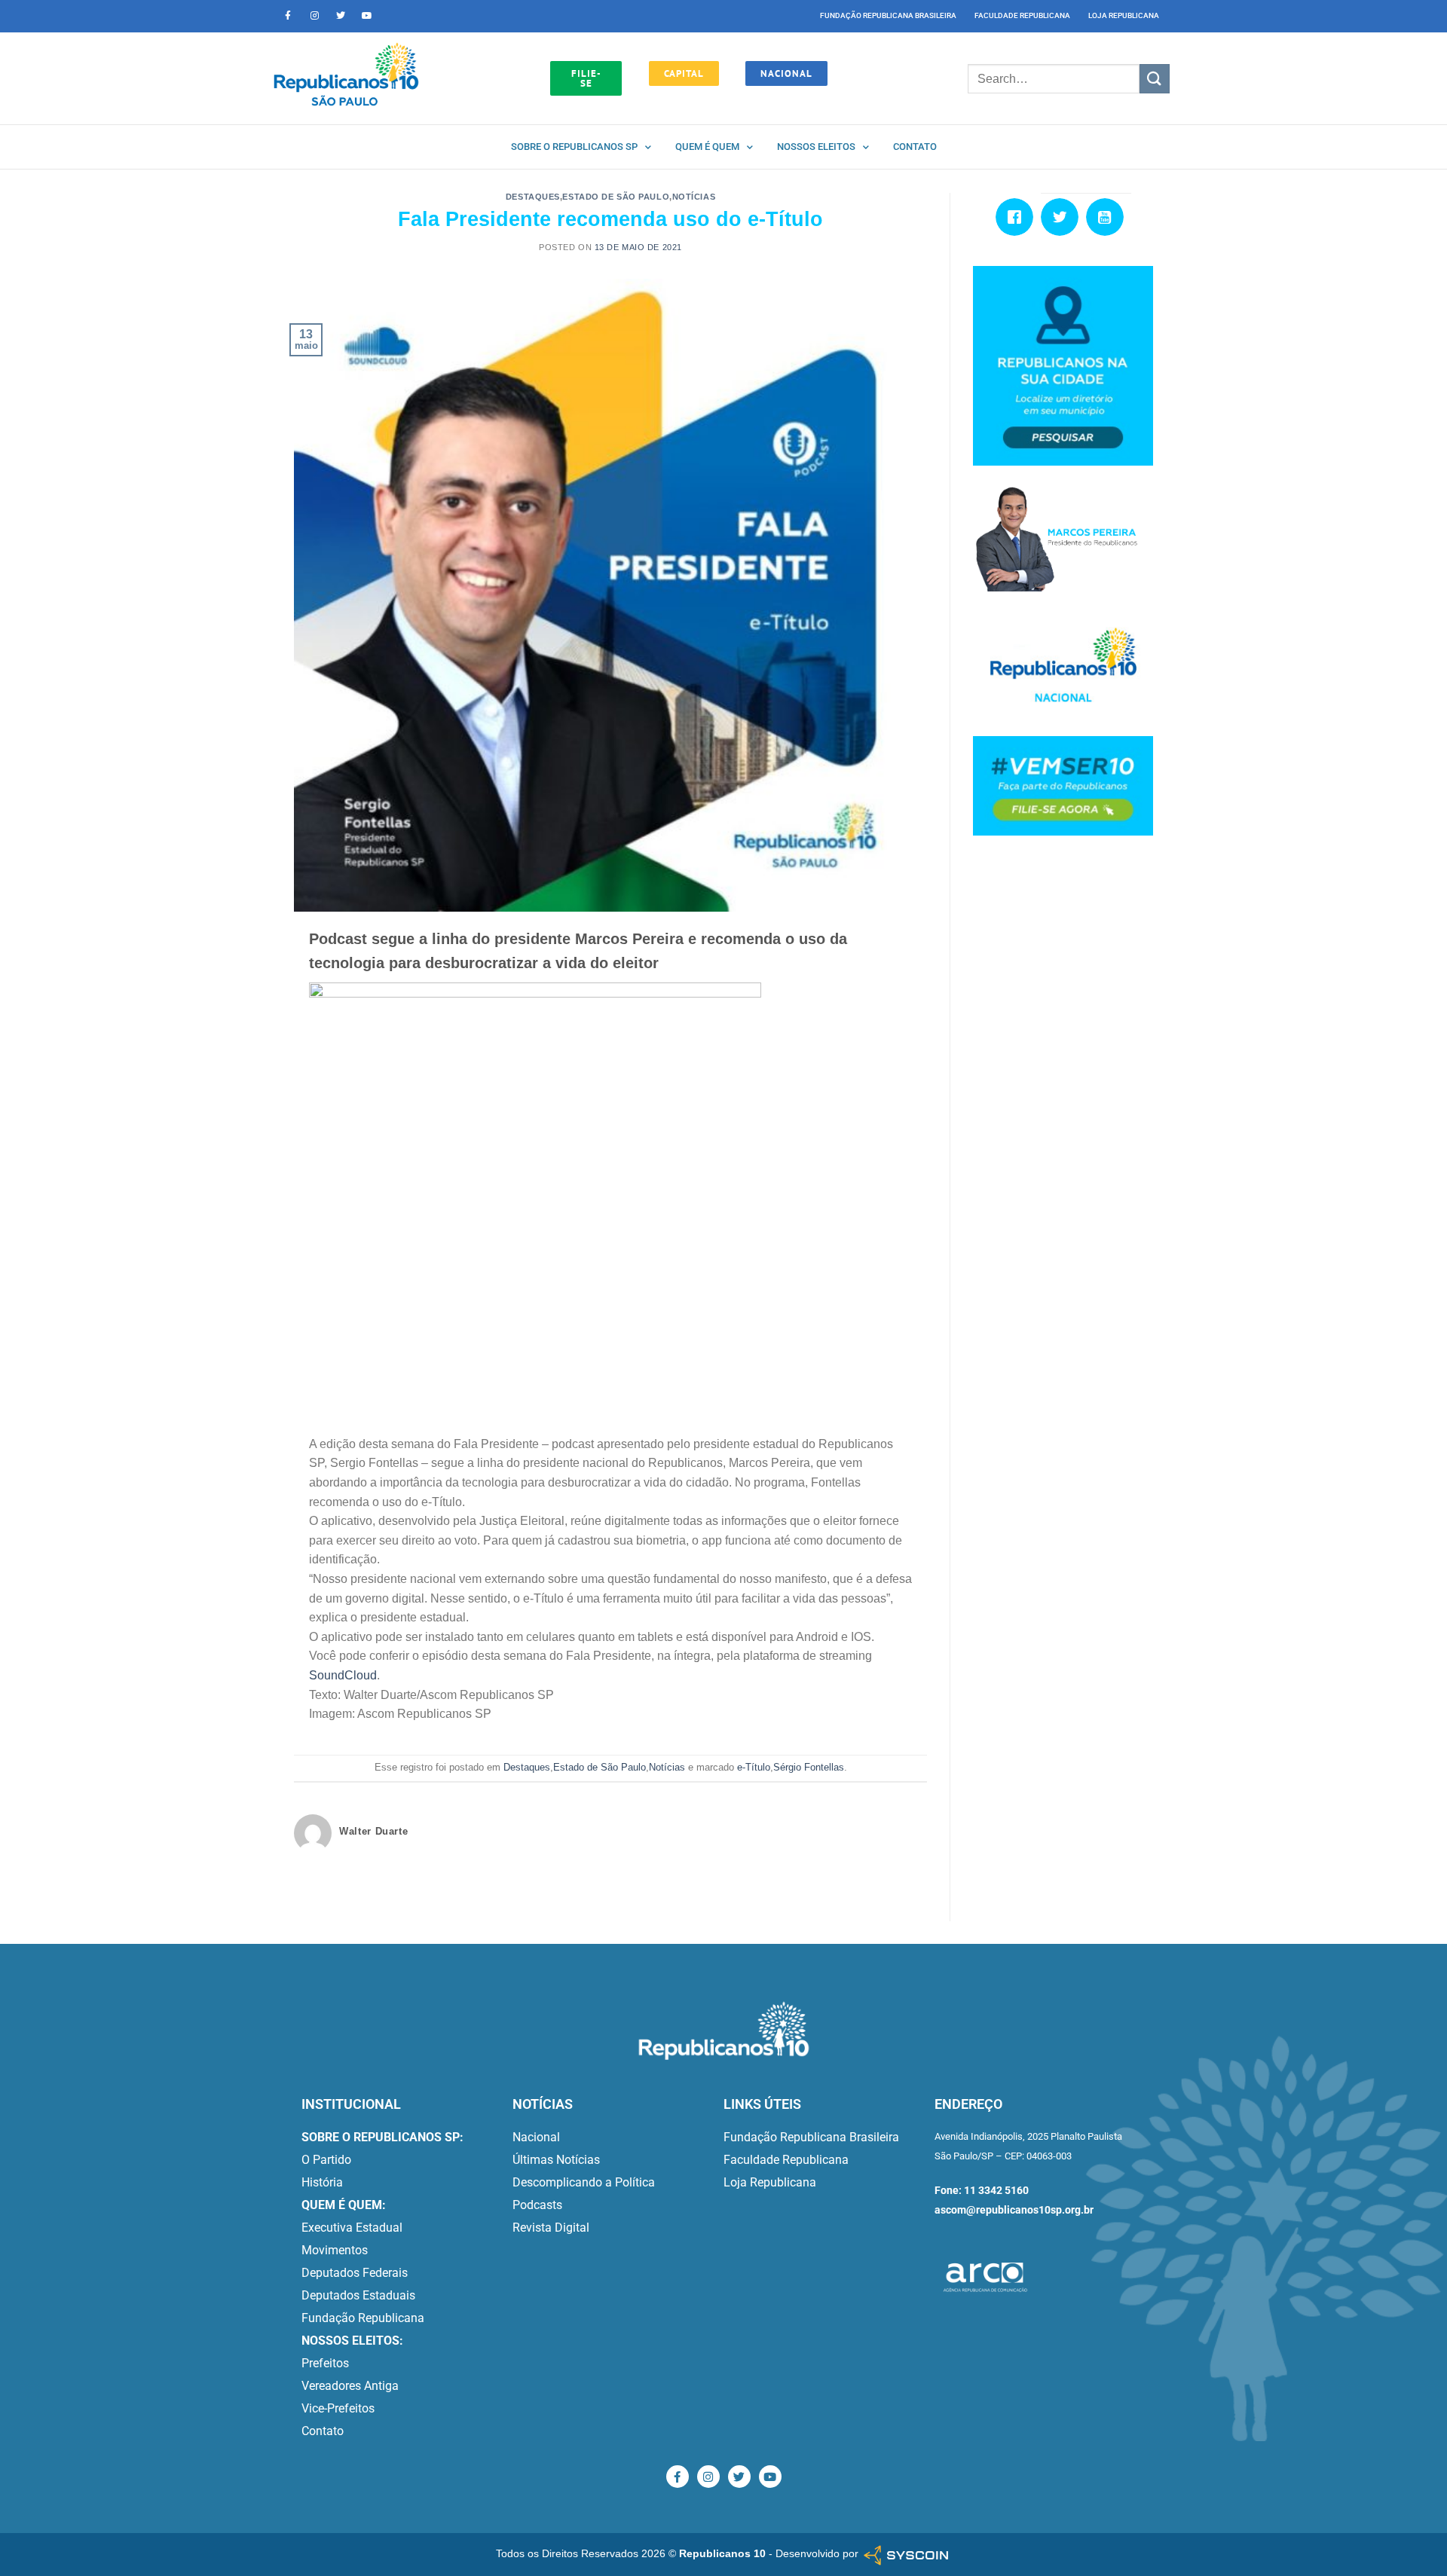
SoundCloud (343, 1675)
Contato (915, 147)
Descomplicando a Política (584, 2182)
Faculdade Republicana (1022, 15)
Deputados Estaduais (358, 2295)
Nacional (536, 2137)
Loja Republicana (1124, 15)
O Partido (326, 2160)
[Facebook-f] (288, 16)
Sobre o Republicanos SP (574, 147)
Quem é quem (707, 147)
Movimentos (335, 2250)
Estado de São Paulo (616, 197)
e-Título (754, 1767)
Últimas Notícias (556, 2160)
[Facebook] (1018, 217)
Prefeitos (325, 2363)
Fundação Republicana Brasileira (888, 15)
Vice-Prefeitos (338, 2408)
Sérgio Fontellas (809, 1767)
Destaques (533, 197)
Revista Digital (551, 2228)
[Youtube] (367, 16)
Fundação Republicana (363, 2318)
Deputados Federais (355, 2273)
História (322, 2182)
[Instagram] (314, 16)
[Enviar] (1155, 79)
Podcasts (537, 2205)
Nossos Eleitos (816, 147)
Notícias (694, 197)
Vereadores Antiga (350, 2386)
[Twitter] (341, 16)
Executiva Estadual (352, 2228)
